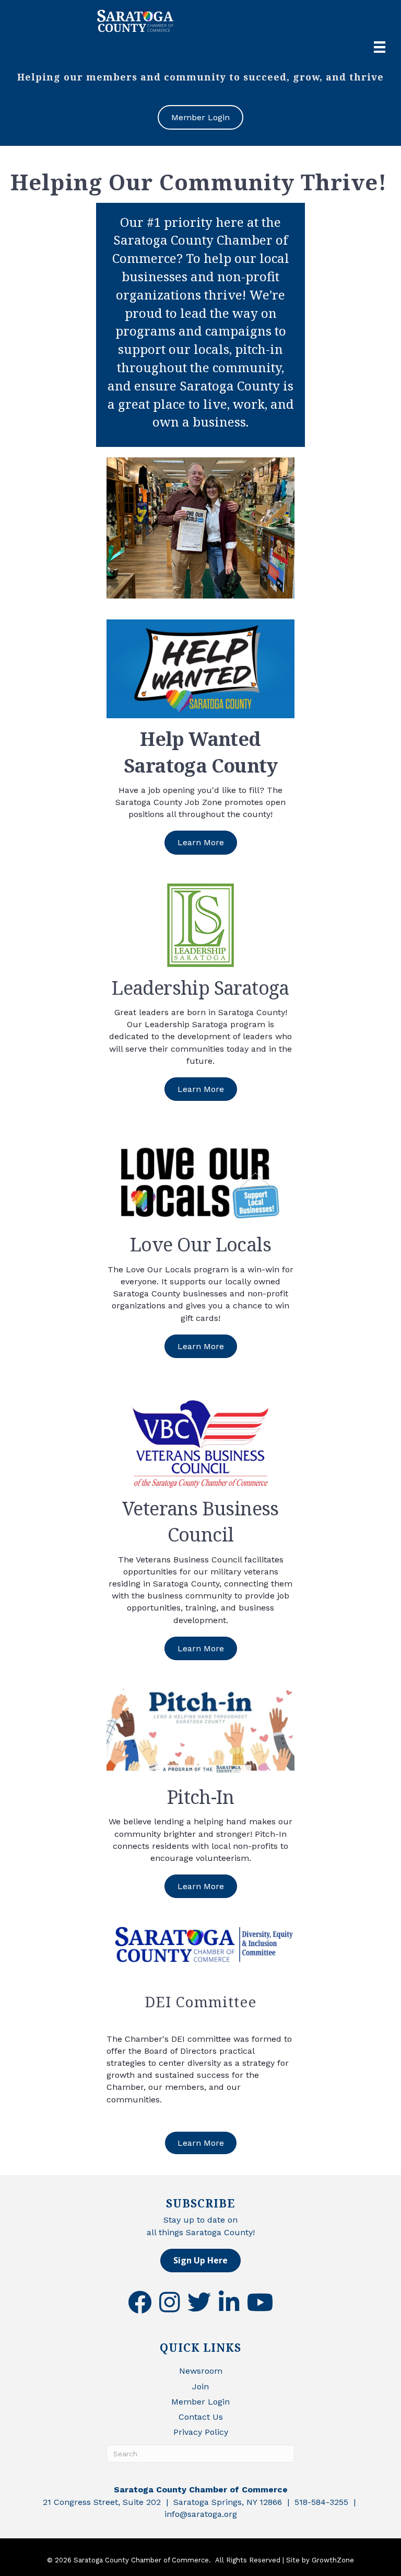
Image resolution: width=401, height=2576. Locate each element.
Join (200, 2387)
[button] (200, 2261)
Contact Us (201, 2417)
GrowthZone (333, 2560)
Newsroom (201, 2371)
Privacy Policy (201, 2432)
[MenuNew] (380, 47)
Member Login (200, 2402)
